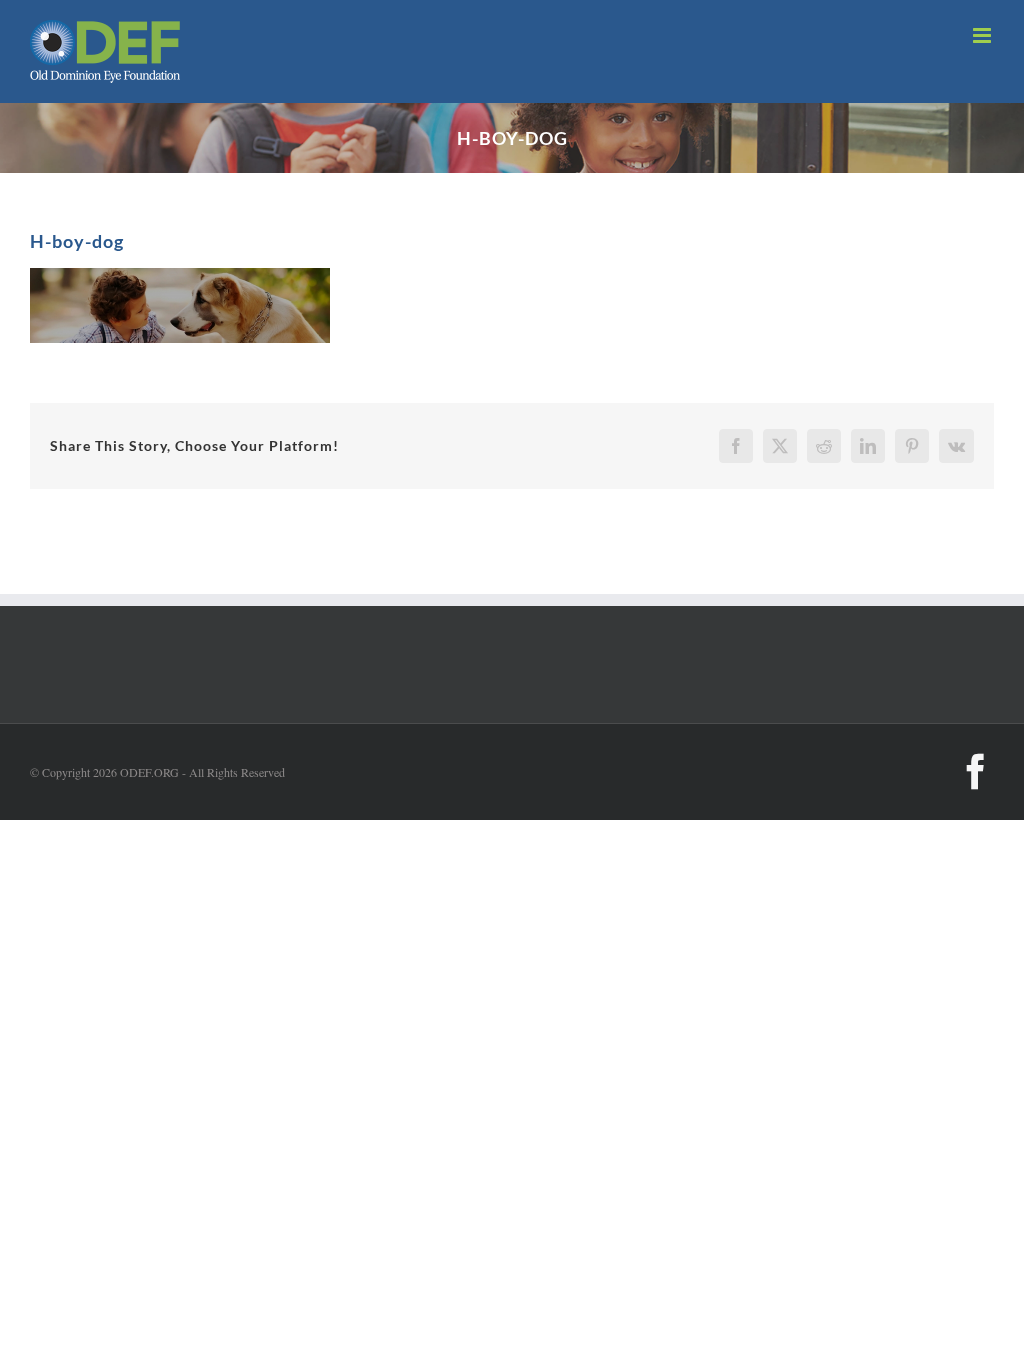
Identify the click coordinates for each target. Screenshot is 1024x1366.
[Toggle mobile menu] (983, 35)
